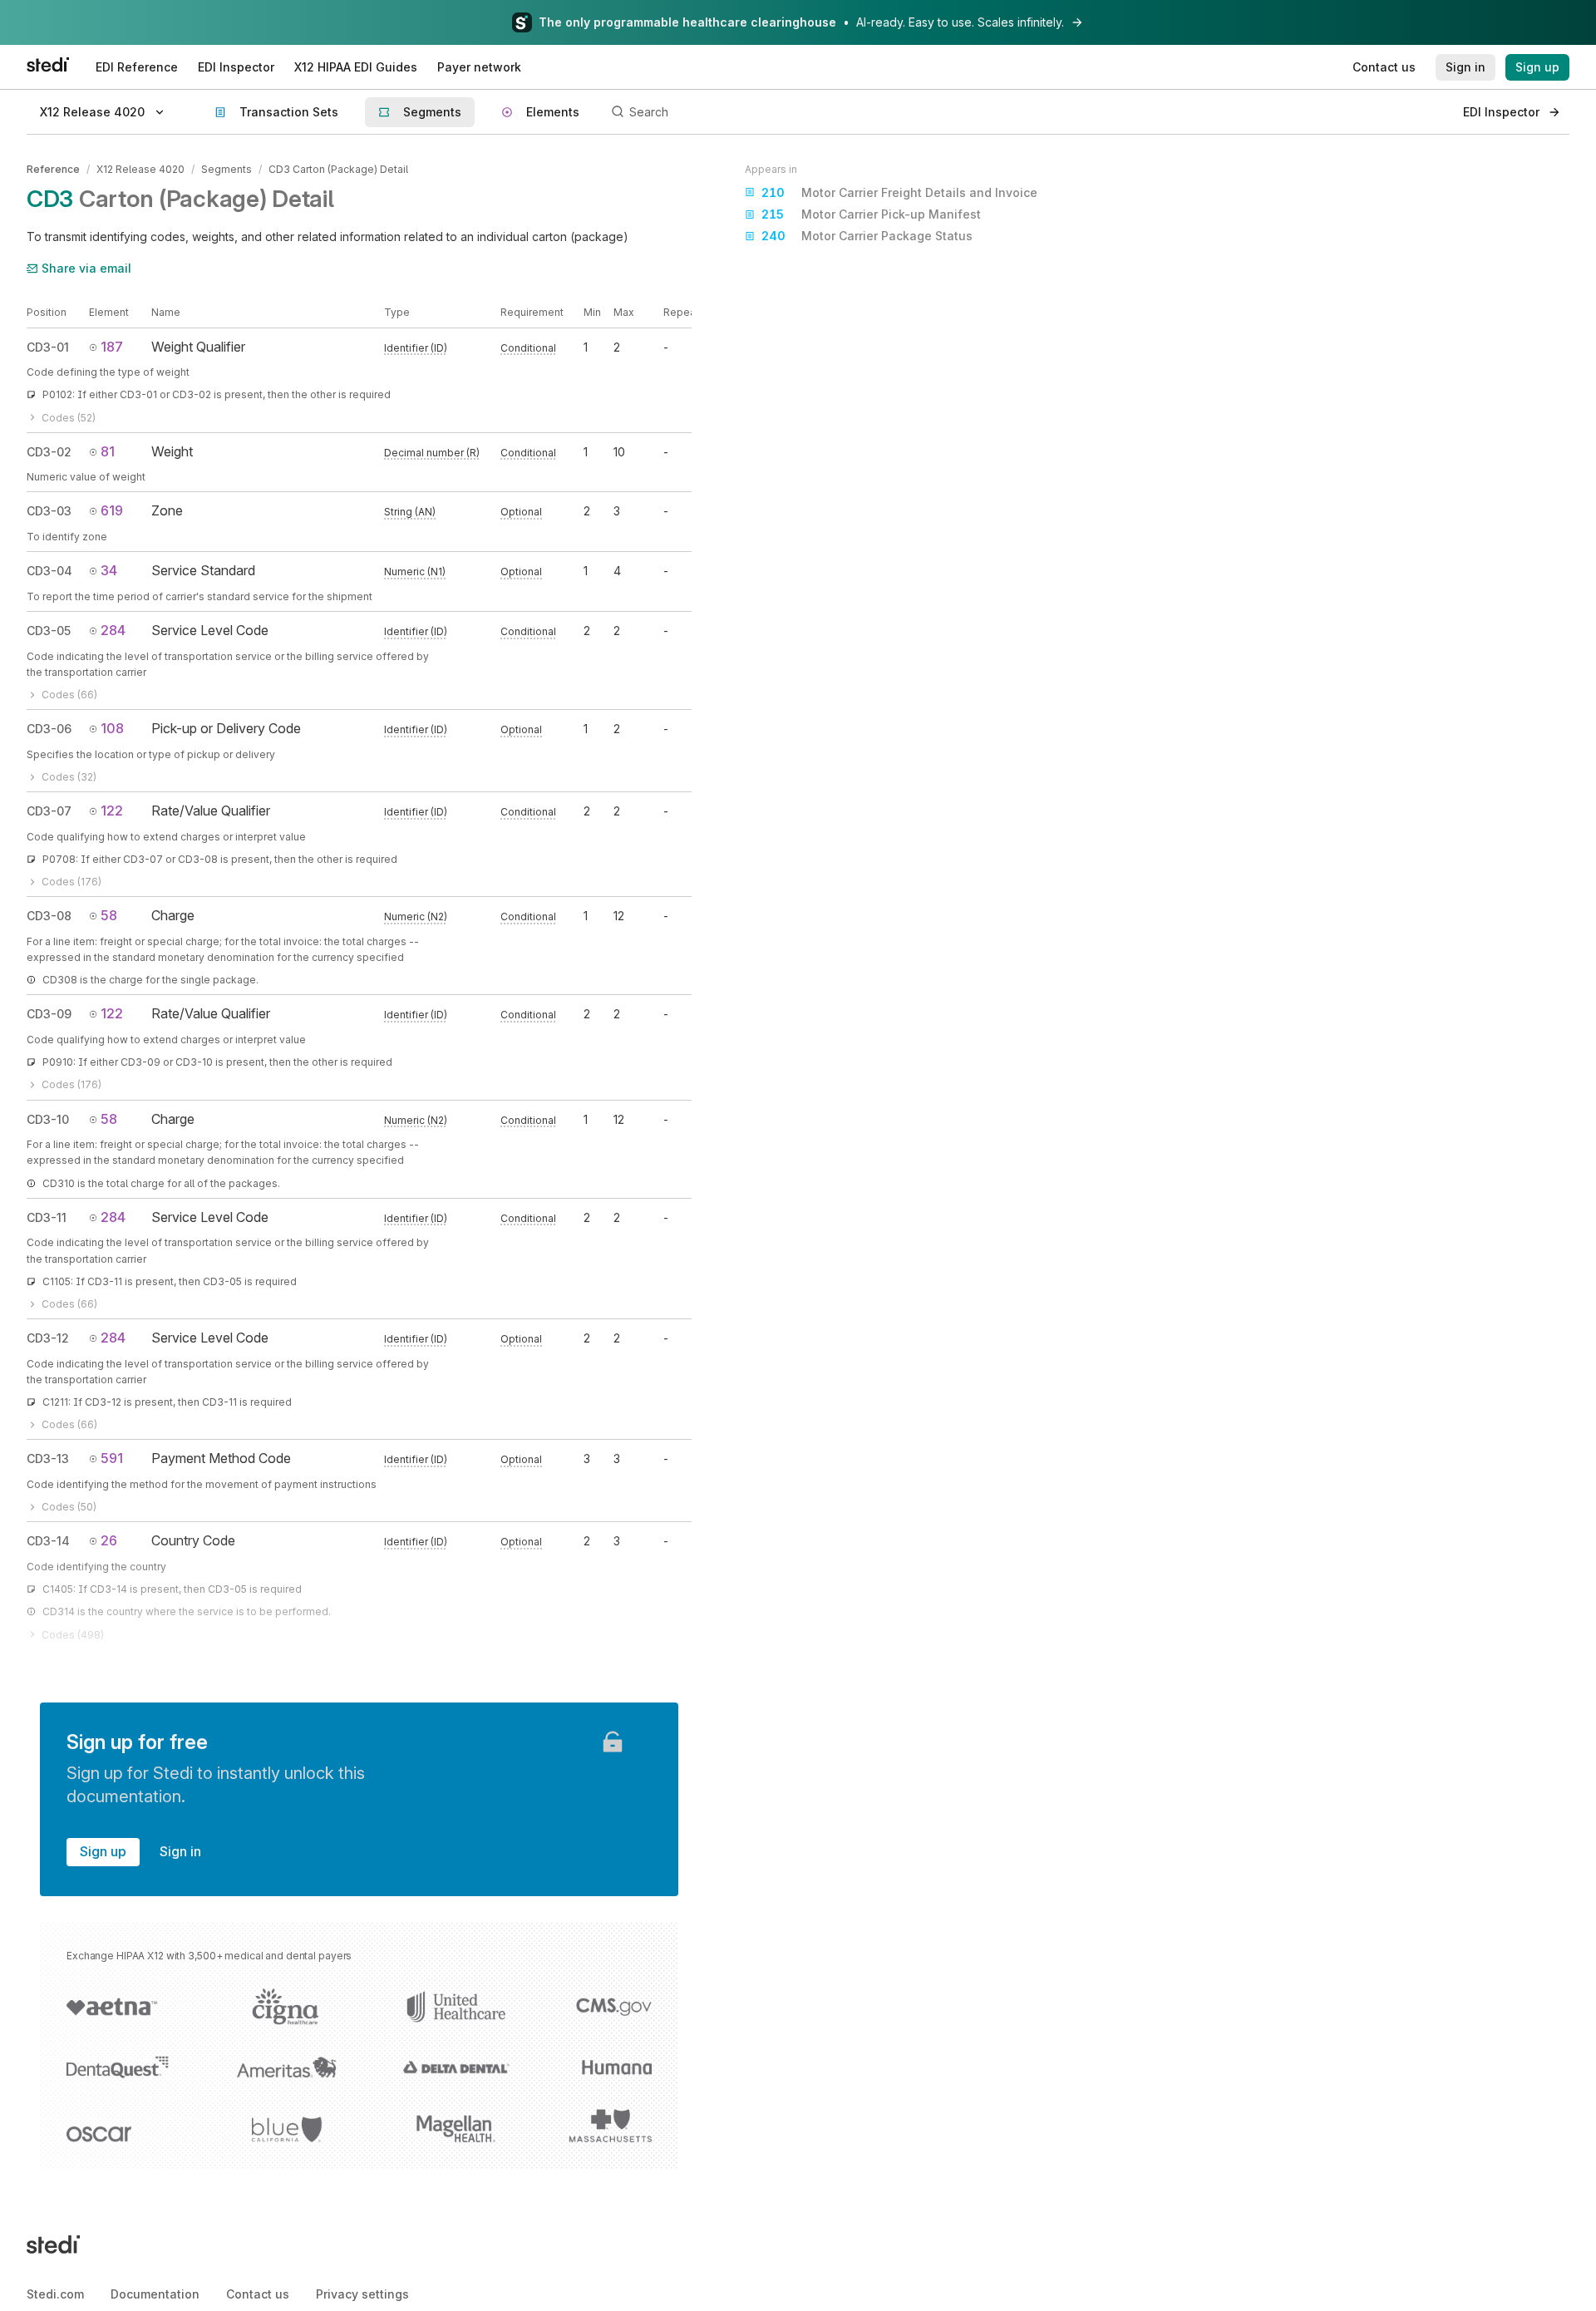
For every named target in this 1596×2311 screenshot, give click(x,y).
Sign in (180, 1851)
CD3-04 (49, 571)
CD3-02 (49, 452)
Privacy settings (362, 2294)
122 (112, 811)
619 (112, 510)
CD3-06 (49, 729)
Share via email (86, 268)
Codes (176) (71, 882)
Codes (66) (69, 695)
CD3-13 (48, 1459)
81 (108, 451)
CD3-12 (48, 1338)
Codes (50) (69, 1507)
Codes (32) (69, 777)
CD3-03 (49, 511)
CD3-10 (48, 1119)
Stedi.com (55, 2294)
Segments (227, 169)
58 (109, 915)
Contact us (258, 2294)
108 (112, 728)
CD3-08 (49, 916)
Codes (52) (69, 418)
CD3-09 (49, 1014)
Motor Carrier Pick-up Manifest (871, 215)
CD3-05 (49, 631)
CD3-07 (49, 811)
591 (112, 1458)
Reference (53, 169)
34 (109, 570)
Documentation (155, 2294)
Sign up (103, 1851)
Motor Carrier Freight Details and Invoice (899, 192)
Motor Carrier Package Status (867, 237)
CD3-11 (47, 1217)
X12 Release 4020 (140, 169)
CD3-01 (48, 347)
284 (113, 630)
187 (112, 347)
